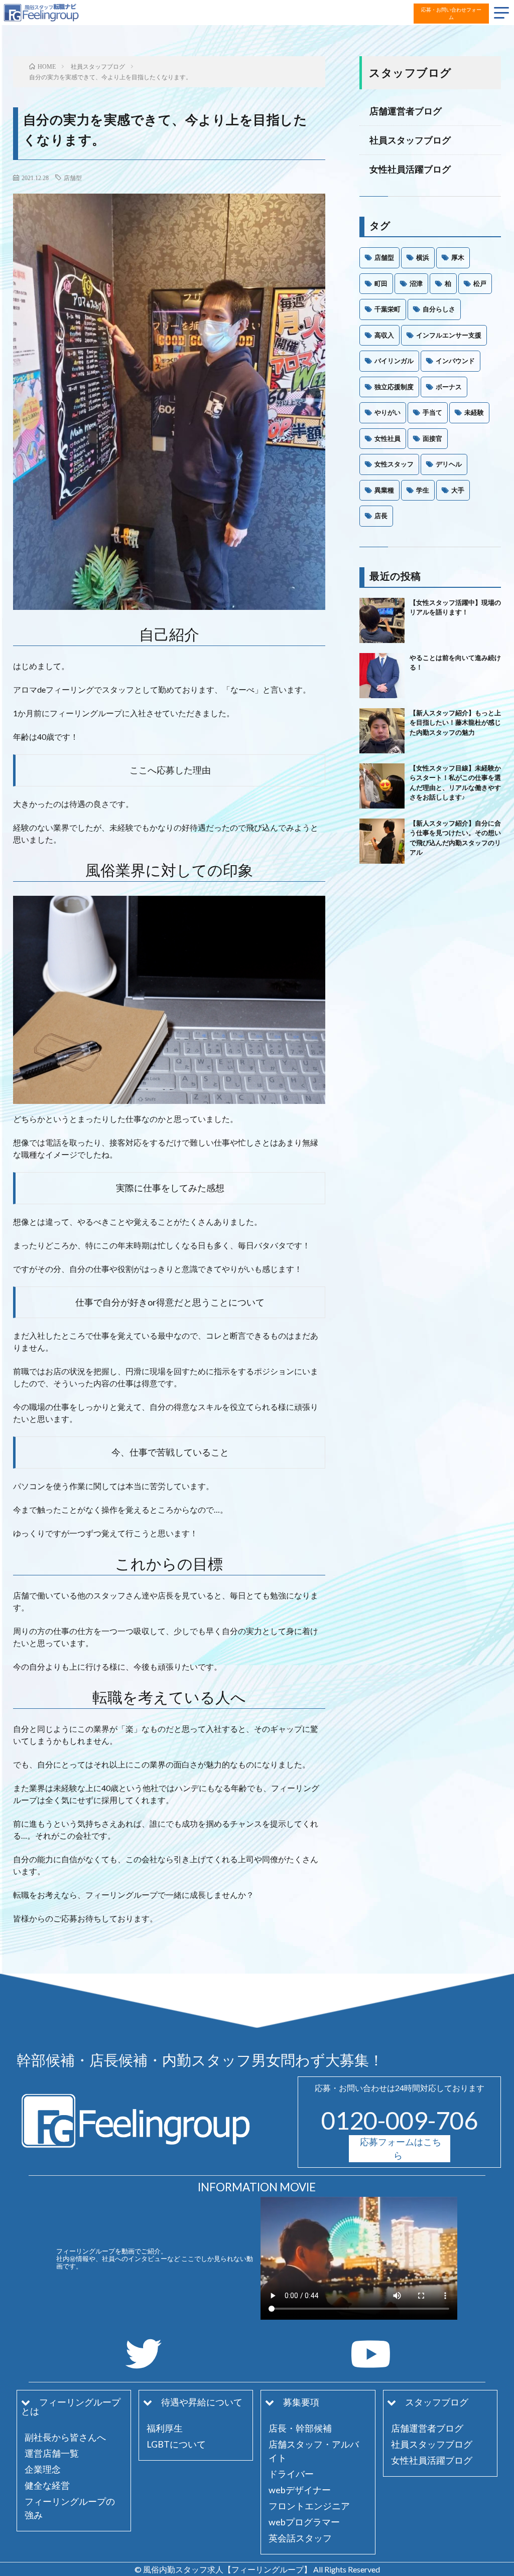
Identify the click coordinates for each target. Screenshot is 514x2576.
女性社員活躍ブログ (410, 169)
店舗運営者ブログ (406, 111)
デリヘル (449, 464)
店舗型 (73, 178)
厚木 (458, 257)
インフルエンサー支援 (449, 335)
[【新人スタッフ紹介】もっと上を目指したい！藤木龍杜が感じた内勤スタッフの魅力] (382, 731)
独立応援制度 (394, 387)
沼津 (416, 283)
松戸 (480, 283)
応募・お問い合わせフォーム (451, 13)
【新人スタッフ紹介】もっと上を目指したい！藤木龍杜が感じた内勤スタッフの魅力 (455, 722)
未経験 (474, 412)
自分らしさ (439, 309)
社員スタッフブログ (410, 140)
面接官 (432, 438)
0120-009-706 (400, 2120)
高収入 (384, 335)
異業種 (384, 490)
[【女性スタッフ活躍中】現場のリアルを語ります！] (382, 620)
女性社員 (388, 438)
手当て (432, 412)
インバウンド (455, 361)
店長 (381, 516)
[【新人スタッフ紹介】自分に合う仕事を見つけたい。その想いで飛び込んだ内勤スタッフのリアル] (382, 841)
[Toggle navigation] (502, 12)
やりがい (388, 412)
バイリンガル (394, 361)
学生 (423, 490)
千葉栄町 (388, 309)
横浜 (423, 257)
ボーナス (449, 387)
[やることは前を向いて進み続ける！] (382, 676)
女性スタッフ (394, 464)
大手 (458, 490)
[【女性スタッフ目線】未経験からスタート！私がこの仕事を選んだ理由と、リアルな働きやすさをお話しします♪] (382, 786)
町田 (381, 283)
